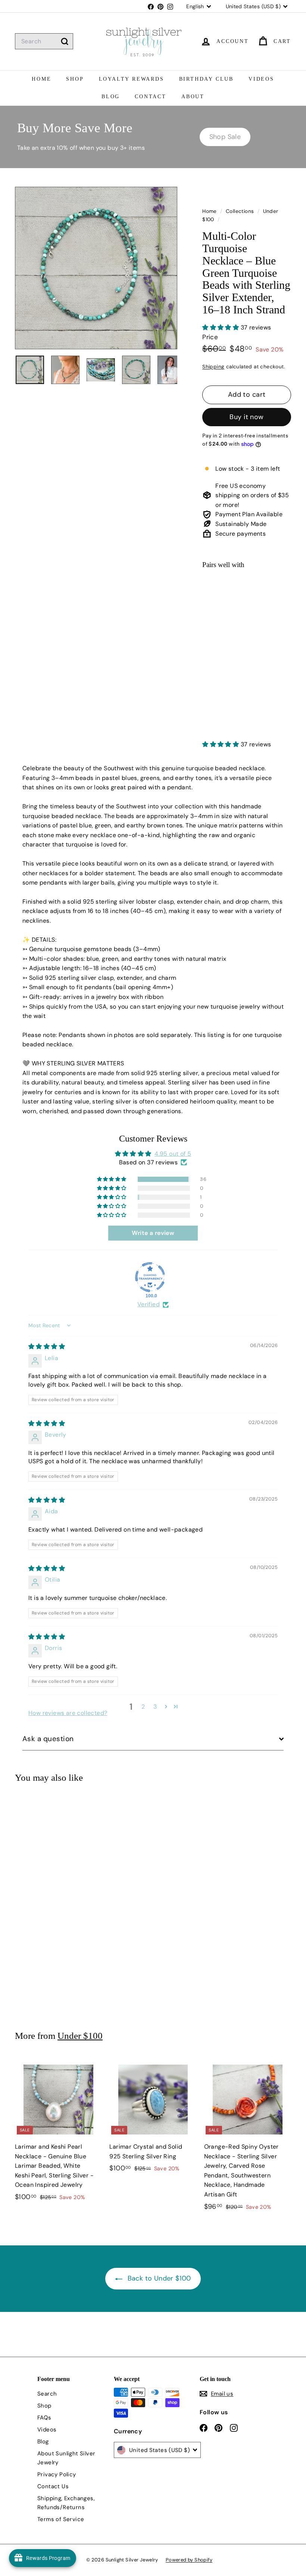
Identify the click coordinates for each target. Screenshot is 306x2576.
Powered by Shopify (189, 2560)
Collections (241, 211)
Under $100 (80, 2036)
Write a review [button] (153, 1233)
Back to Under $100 (158, 2278)
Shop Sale (225, 137)
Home (41, 79)
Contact (151, 97)
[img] (47, 1346)
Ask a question (48, 1739)
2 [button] (143, 1707)
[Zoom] (96, 268)
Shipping (213, 367)
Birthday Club (206, 79)
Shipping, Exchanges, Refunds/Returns (66, 2503)
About (193, 97)
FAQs (44, 2418)
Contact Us (53, 2486)
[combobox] (44, 41)
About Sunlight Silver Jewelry (66, 2458)
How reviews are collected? (68, 1713)
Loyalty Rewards (132, 79)
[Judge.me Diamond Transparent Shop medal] (150, 1277)
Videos (261, 79)
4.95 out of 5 (173, 1154)
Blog (111, 97)
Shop (75, 79)
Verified (149, 1304)
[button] (221, 327)
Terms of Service (61, 2519)
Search (47, 2394)
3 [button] (155, 1707)
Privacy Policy (57, 2474)
